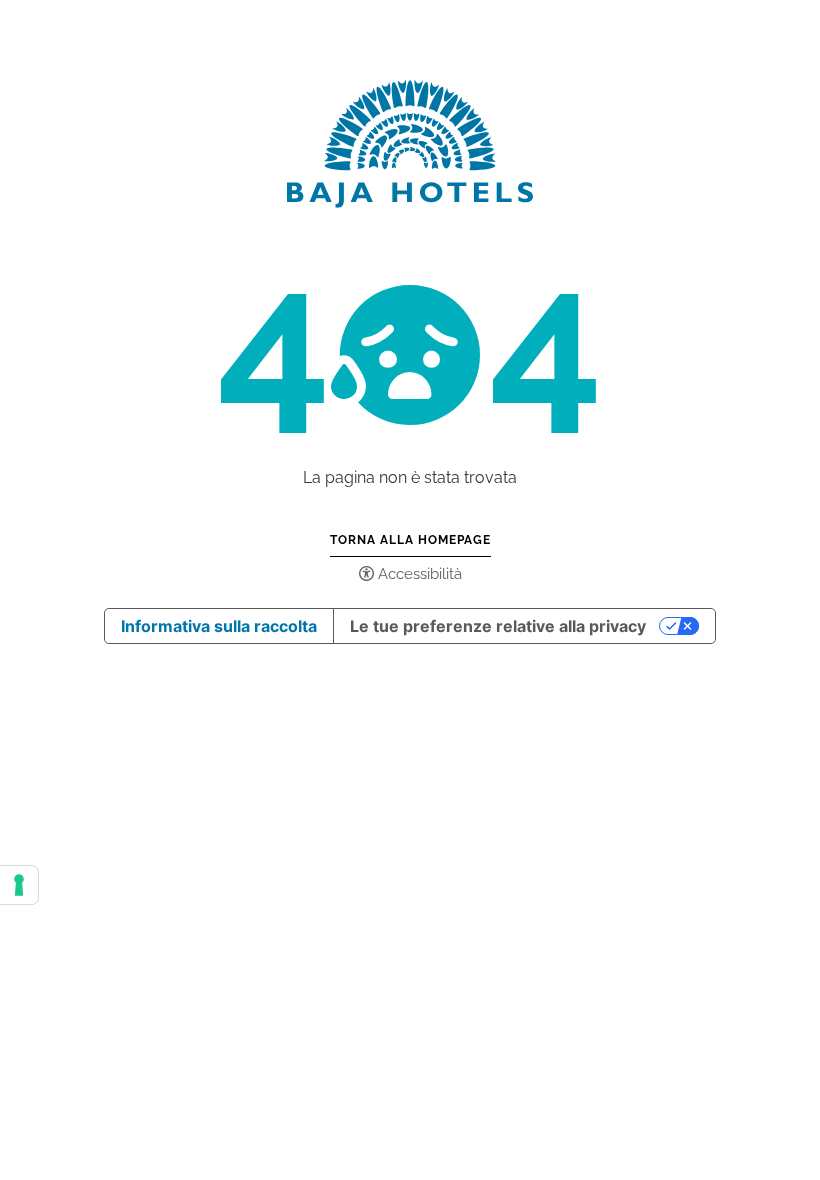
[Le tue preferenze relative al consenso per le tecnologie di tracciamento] (19, 885)
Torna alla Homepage (410, 540)
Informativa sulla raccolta (219, 626)
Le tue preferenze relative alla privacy (498, 626)
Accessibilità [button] (420, 574)
